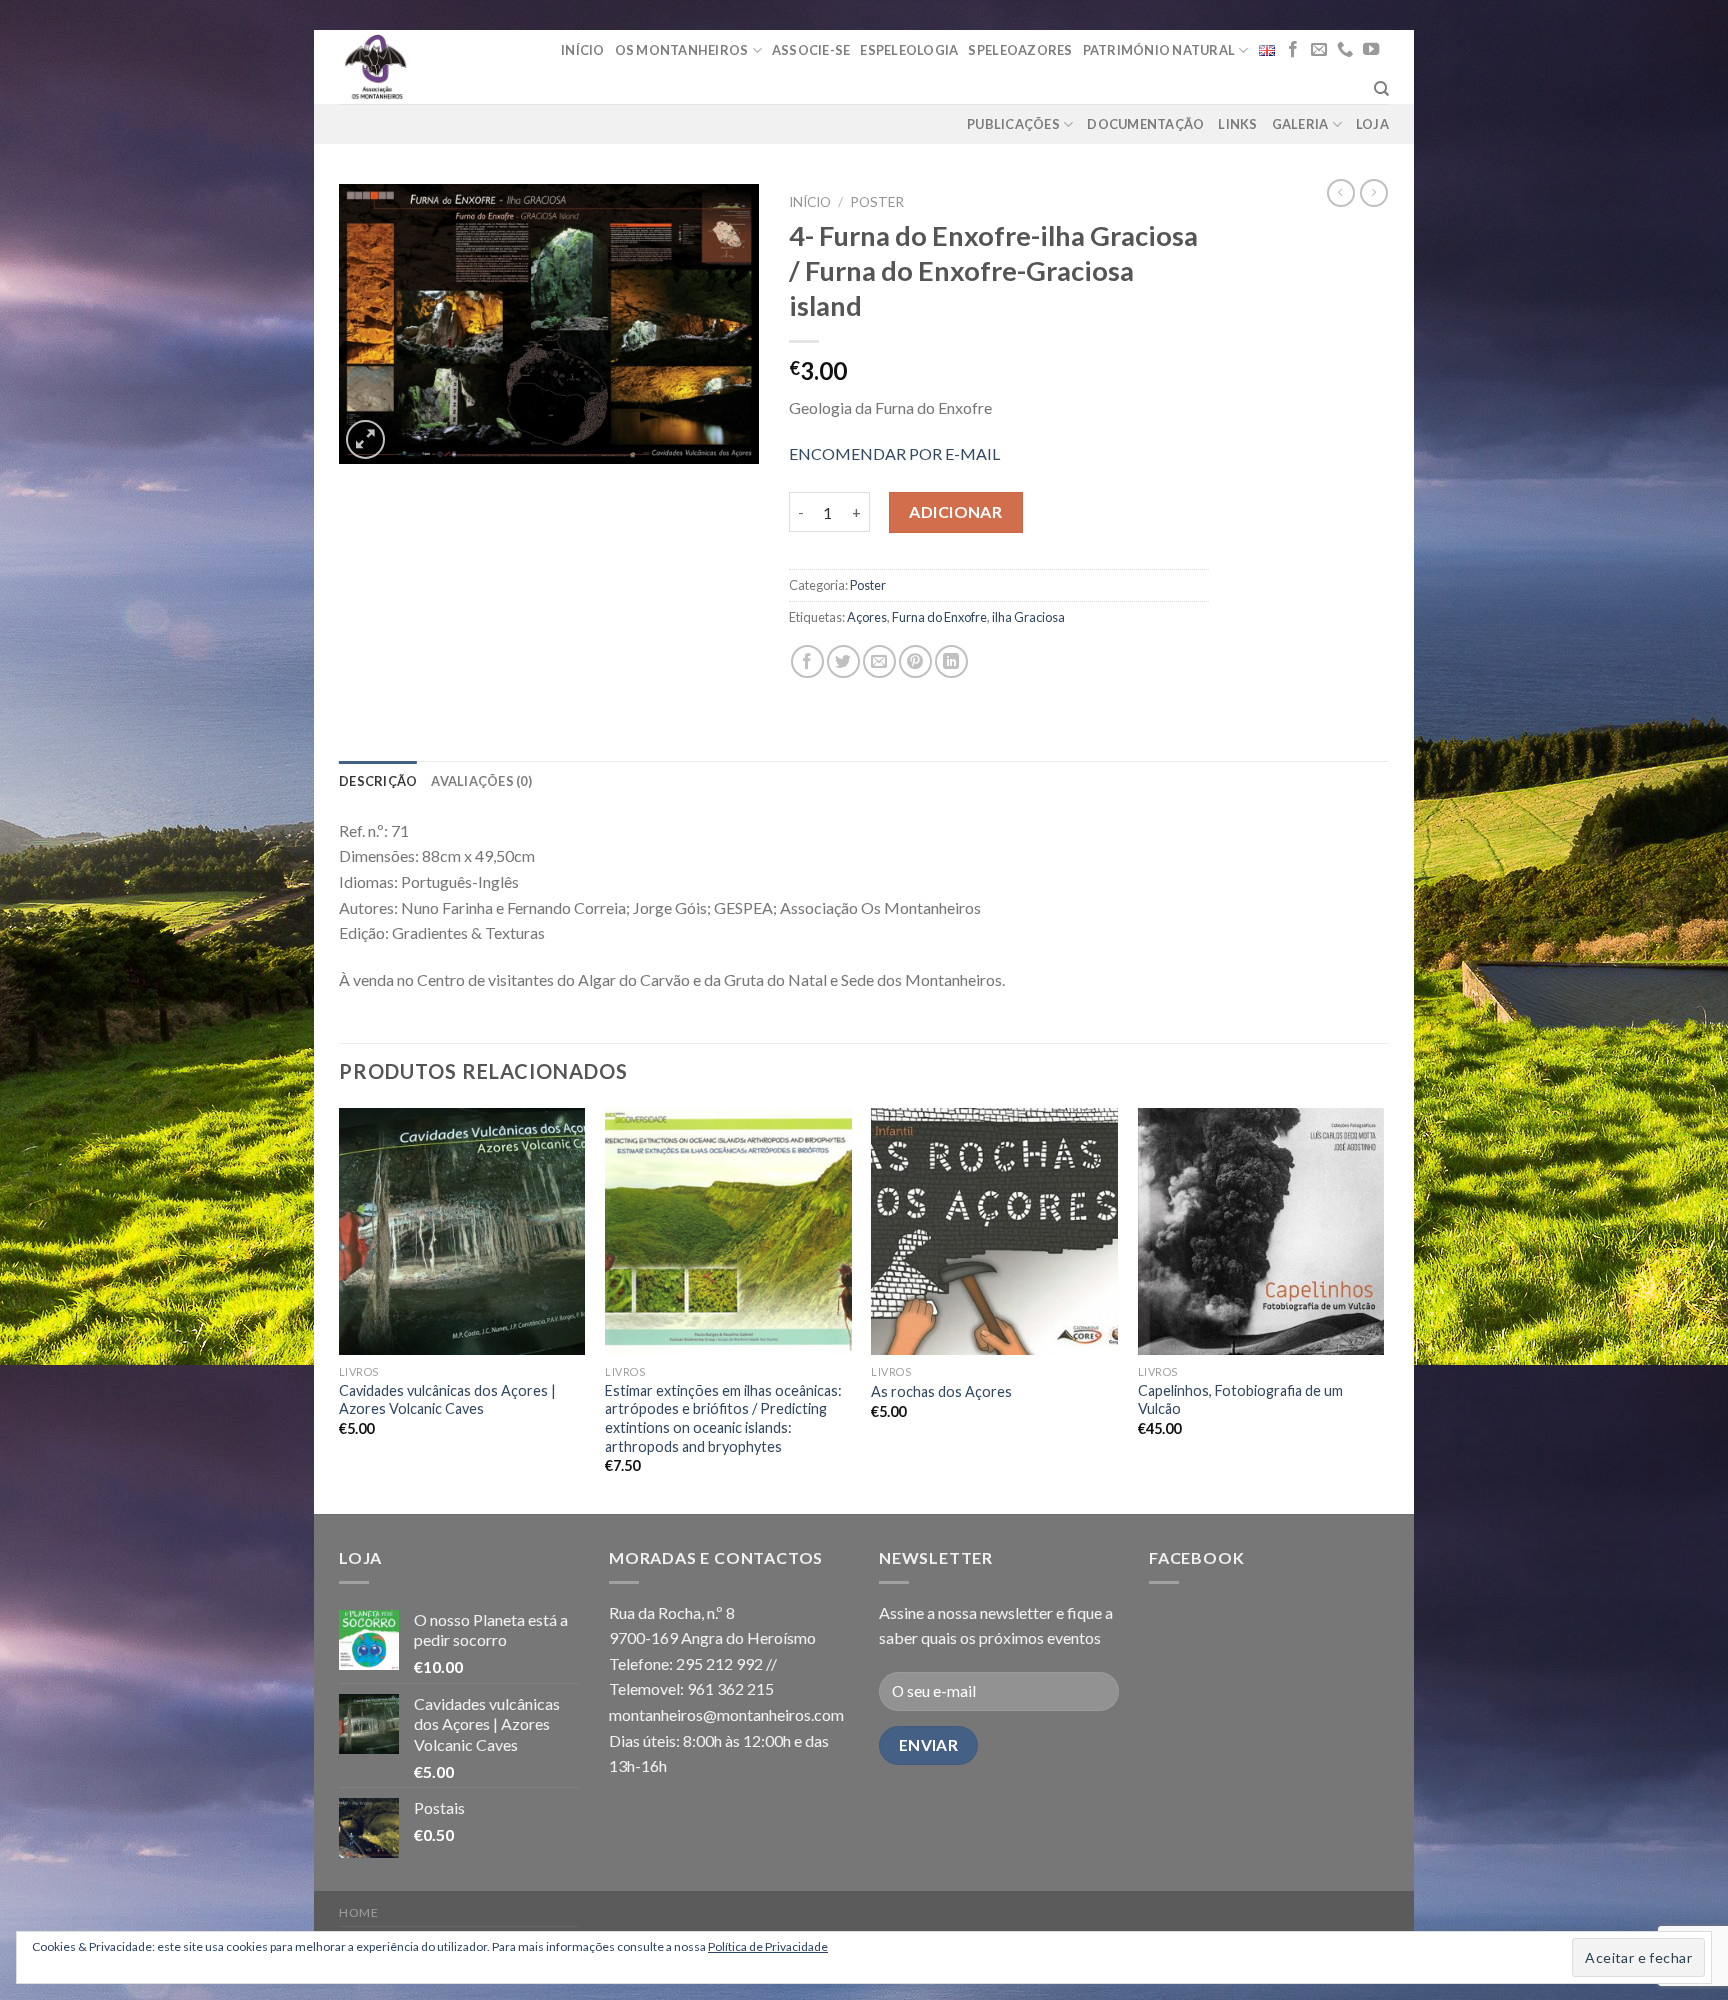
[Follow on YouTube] (1371, 50)
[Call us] (1345, 50)
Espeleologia (909, 50)
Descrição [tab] (378, 781)
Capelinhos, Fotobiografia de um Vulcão (1240, 1400)
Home (358, 1912)
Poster (877, 202)
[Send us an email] (1319, 50)
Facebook (1196, 1557)
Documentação (1145, 124)
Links (1237, 124)
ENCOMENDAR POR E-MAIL (894, 453)
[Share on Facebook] (807, 661)
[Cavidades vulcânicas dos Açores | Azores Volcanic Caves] (462, 1231)
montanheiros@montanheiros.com (726, 1714)
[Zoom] (365, 439)
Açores (867, 617)
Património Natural (1159, 50)
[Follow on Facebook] (1293, 50)
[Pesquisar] (1381, 89)
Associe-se (811, 50)
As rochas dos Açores (941, 1391)
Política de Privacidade (768, 1946)
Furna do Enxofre (939, 617)
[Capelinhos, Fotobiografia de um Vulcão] (1261, 1231)
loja (1372, 124)
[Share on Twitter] (843, 661)
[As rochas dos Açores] (994, 1231)
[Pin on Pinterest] (915, 661)
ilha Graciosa (1028, 617)
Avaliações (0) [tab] (481, 781)
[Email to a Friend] (879, 661)
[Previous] (340, 1309)
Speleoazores (1020, 50)
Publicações (1013, 124)
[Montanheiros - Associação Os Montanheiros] (426, 67)
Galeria (1300, 124)
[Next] (1383, 1309)
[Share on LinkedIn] (951, 661)
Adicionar (955, 511)
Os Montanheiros (682, 50)
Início (583, 50)
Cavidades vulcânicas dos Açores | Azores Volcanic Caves (447, 1400)
